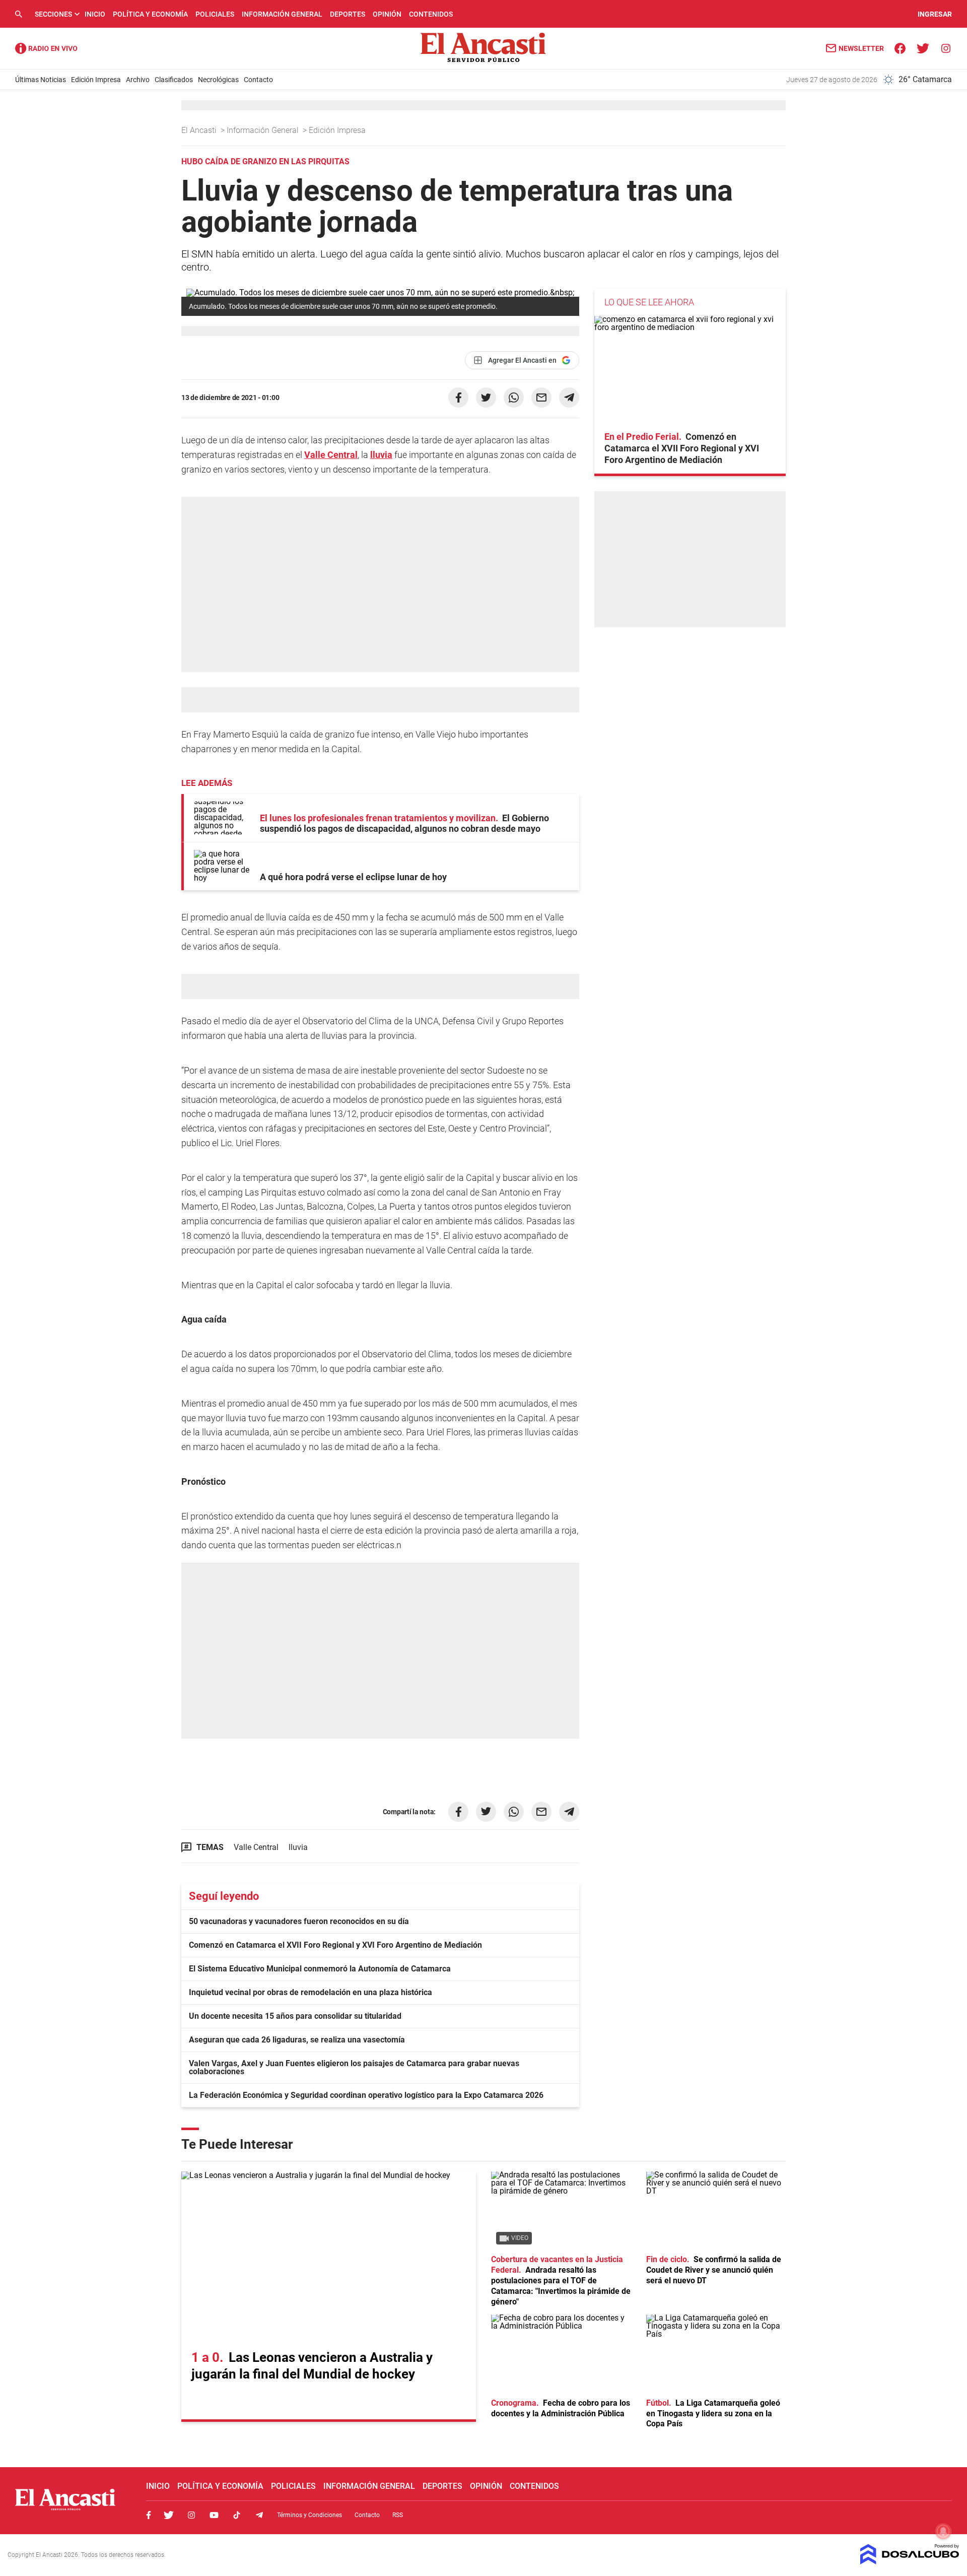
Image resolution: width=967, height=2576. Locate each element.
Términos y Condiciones (309, 2515)
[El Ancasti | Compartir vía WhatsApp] (514, 398)
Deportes (348, 14)
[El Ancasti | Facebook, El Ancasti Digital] (900, 48)
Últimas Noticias (41, 80)
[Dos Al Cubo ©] (910, 2562)
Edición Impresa (96, 80)
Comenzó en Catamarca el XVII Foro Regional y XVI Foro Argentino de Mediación (335, 1945)
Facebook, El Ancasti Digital (149, 2515)
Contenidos (431, 14)
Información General (282, 14)
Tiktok (237, 2515)
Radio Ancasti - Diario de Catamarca (46, 48)
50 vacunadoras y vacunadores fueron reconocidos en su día (299, 1921)
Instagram (191, 2515)
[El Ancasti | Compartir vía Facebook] (458, 398)
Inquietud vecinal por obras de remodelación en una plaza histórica (310, 1992)
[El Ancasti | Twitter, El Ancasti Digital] (923, 48)
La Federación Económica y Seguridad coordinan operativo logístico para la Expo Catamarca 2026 (366, 2095)
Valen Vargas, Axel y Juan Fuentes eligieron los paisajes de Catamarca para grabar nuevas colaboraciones (354, 2067)
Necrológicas (218, 80)
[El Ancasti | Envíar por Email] (541, 398)
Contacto (258, 80)
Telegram (259, 2515)
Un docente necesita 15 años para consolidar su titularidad (295, 2016)
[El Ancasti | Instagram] (946, 48)
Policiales (215, 14)
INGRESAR (935, 14)
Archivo (138, 80)
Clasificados (174, 80)
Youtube (214, 2515)
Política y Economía (150, 14)
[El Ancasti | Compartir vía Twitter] (486, 398)
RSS (398, 2515)
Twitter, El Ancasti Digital (169, 2515)
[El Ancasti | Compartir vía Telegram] (569, 398)
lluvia (381, 455)
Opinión (387, 14)
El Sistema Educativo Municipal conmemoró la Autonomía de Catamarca (320, 1969)
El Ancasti (200, 130)
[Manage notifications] (943, 2531)
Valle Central (331, 455)
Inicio (95, 14)
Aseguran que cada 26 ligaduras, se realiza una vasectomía (297, 2040)
